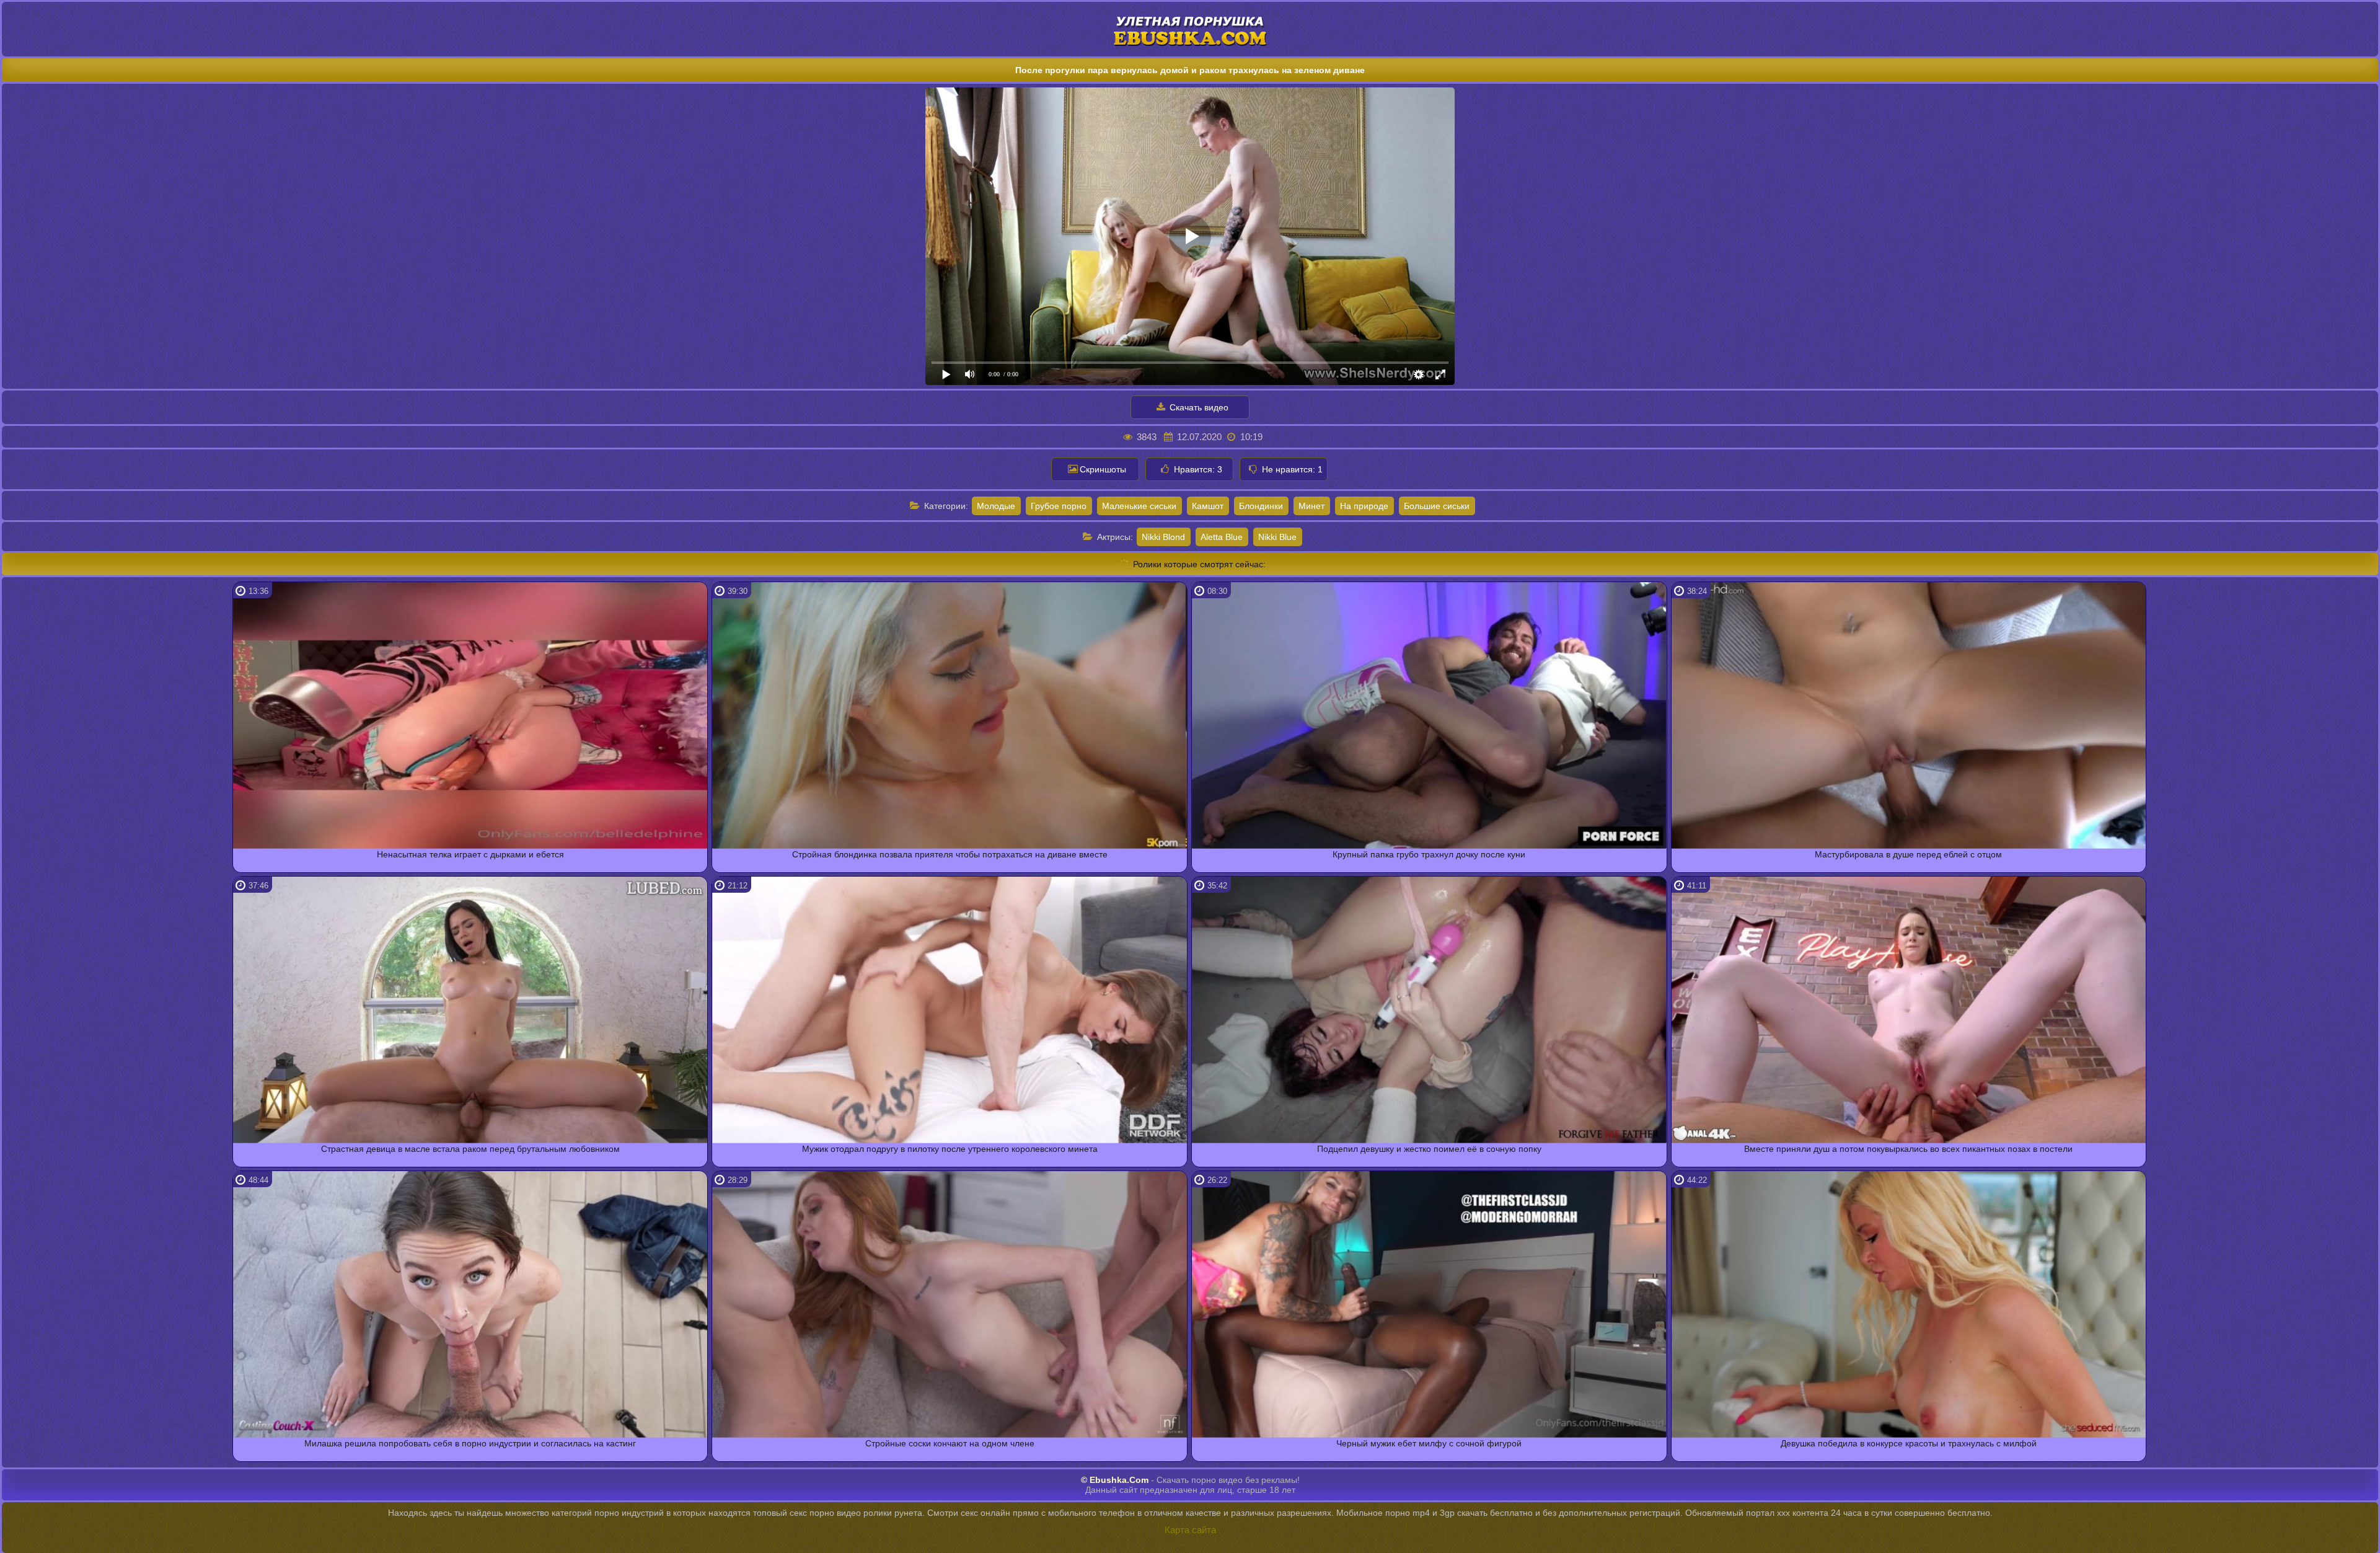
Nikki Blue (1277, 537)
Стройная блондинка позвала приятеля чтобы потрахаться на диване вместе (950, 854)
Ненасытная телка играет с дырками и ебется (470, 854)
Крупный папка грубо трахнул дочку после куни (1429, 854)
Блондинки (1261, 506)
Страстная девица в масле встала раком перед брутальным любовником (470, 1149)
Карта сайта (1190, 1530)
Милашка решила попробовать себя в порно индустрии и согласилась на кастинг (470, 1443)
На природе (1364, 506)
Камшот (1208, 506)
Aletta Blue (1222, 537)
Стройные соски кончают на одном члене (950, 1443)
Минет (1311, 506)
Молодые (996, 506)
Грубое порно (1059, 506)
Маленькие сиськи (1139, 506)
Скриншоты (1103, 469)
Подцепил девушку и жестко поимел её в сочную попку (1429, 1149)
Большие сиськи (1437, 506)
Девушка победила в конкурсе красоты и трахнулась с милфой (1909, 1443)
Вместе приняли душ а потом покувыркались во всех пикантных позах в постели (1908, 1149)
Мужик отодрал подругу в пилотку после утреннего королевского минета (950, 1149)
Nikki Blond (1163, 537)
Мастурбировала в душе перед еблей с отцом (1908, 854)
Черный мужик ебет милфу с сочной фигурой (1429, 1443)
